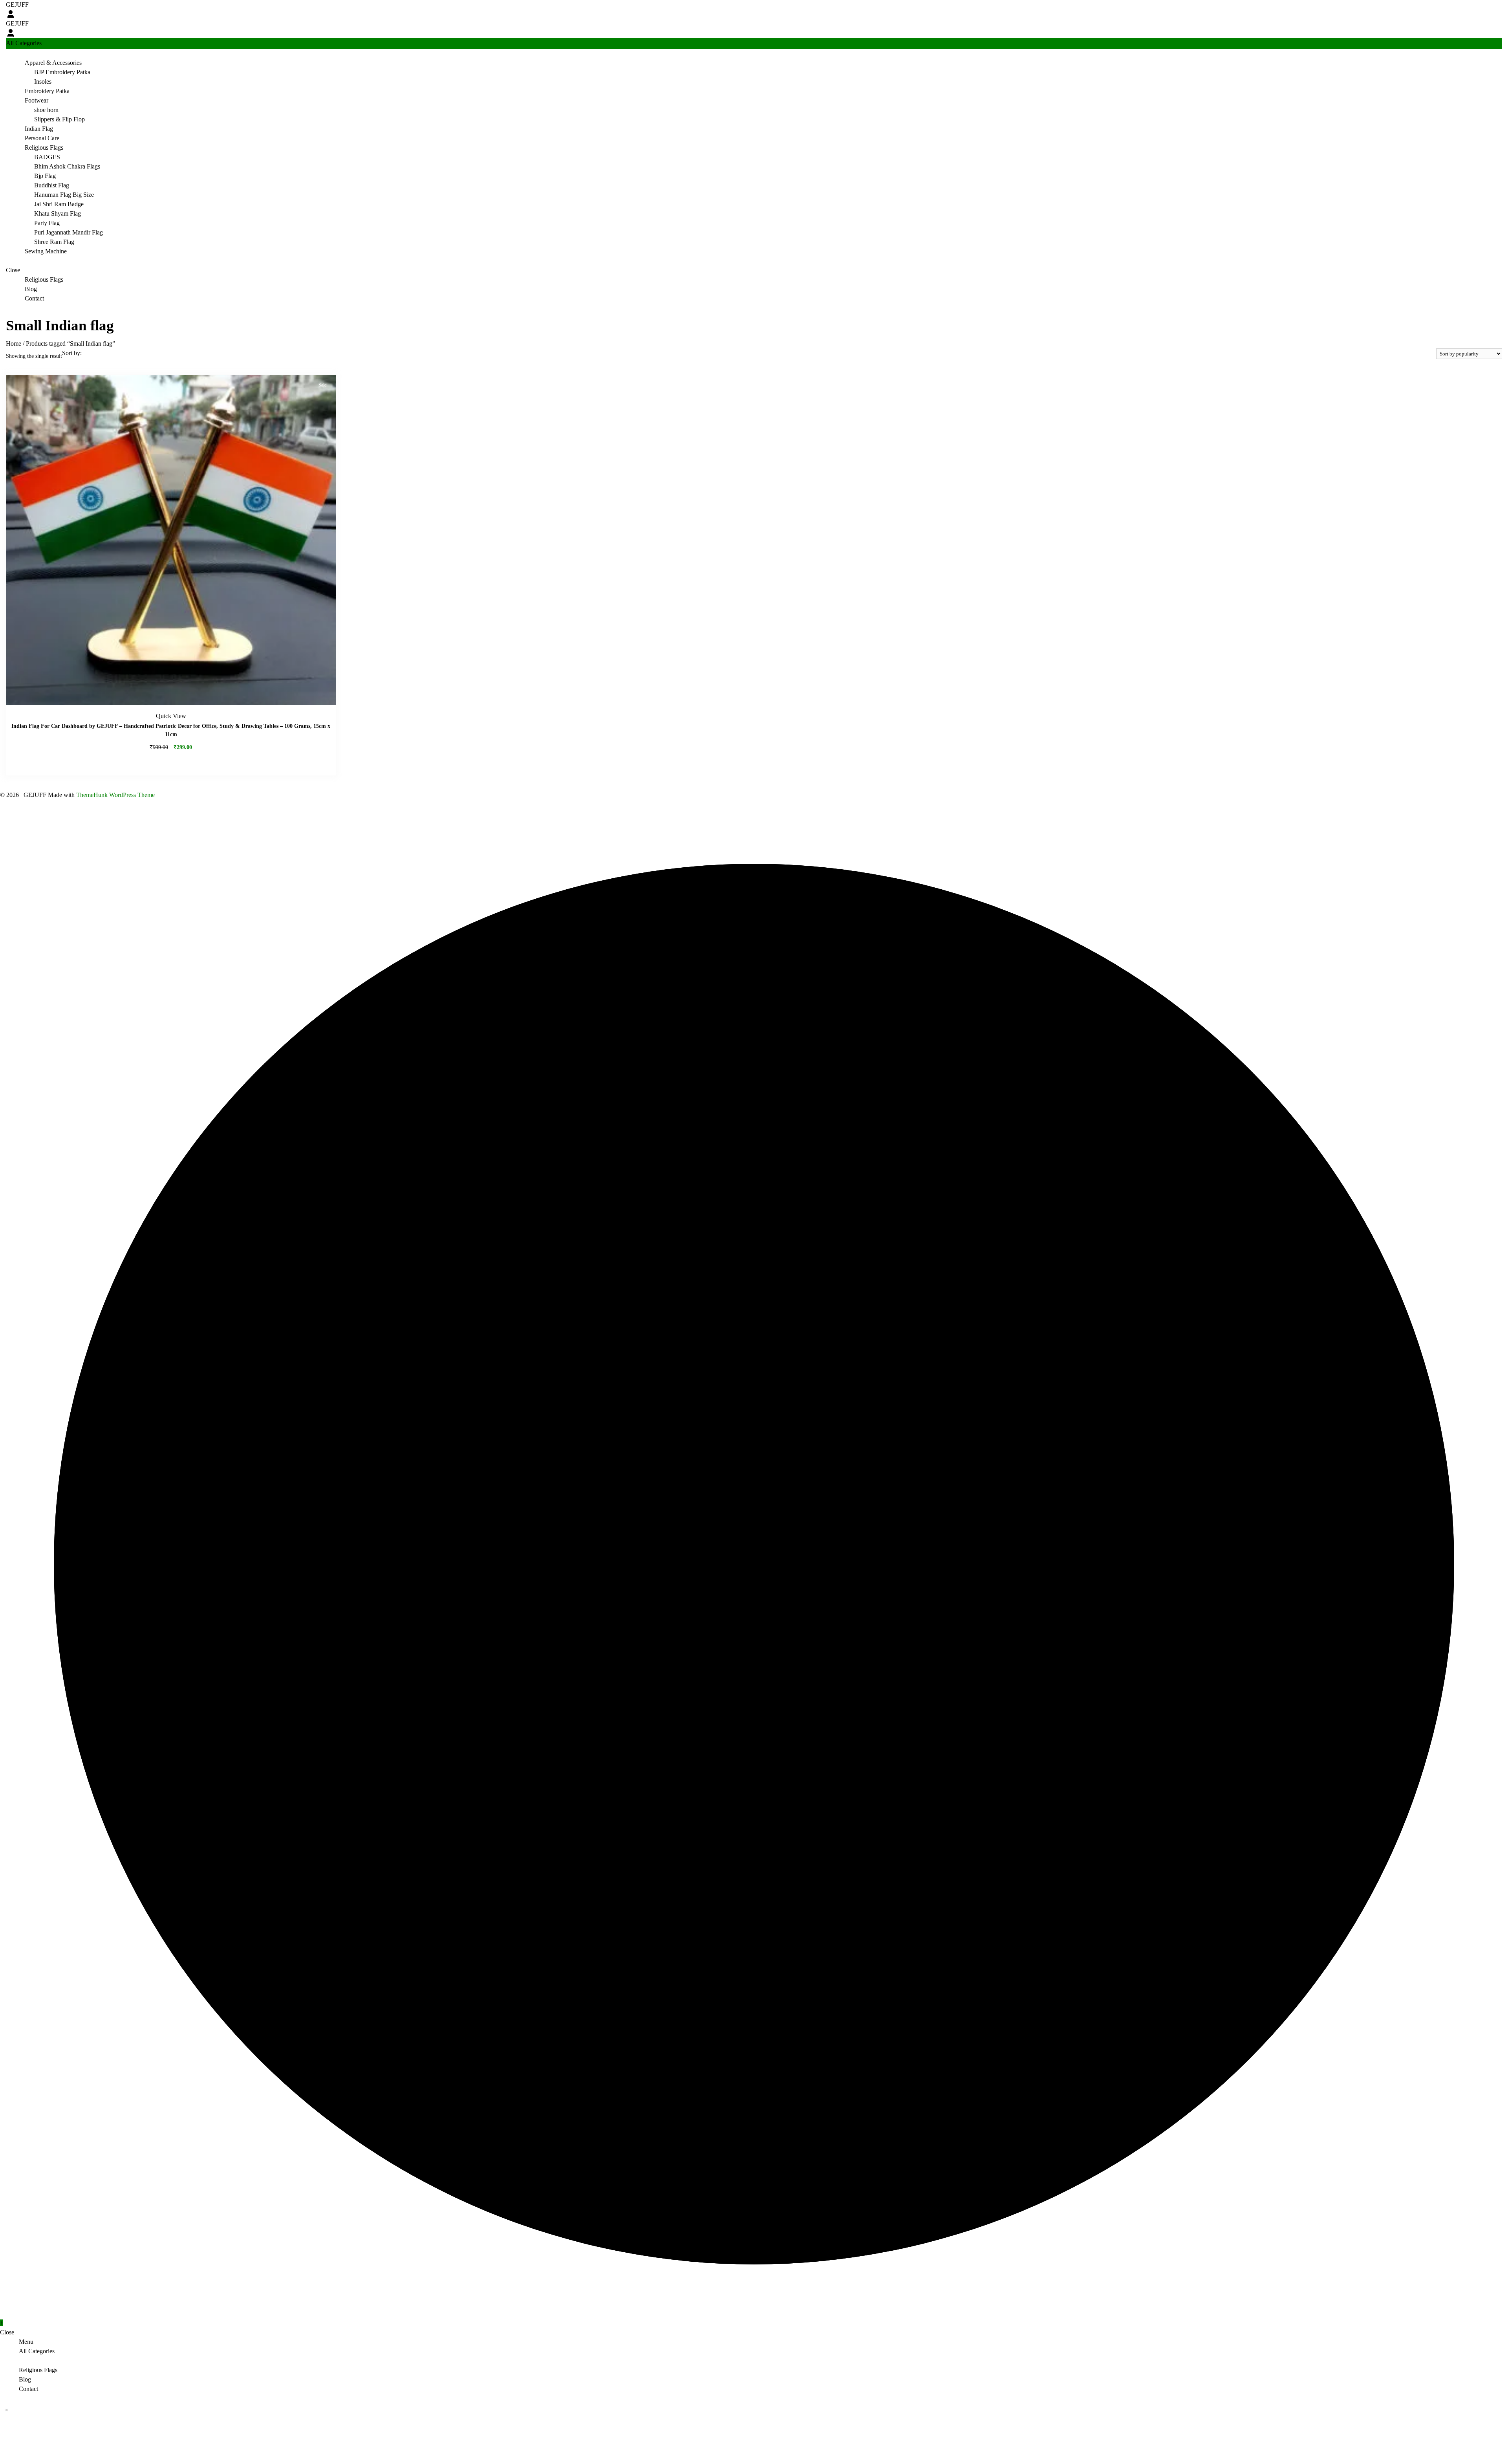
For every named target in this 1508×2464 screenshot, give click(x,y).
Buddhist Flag (52, 185)
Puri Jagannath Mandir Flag (69, 232)
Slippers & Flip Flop (59, 119)
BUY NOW (171, 762)
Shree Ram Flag (54, 242)
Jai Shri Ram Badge (59, 204)
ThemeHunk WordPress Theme (115, 795)
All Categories (37, 2351)
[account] (11, 14)
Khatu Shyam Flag (58, 213)
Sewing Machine (46, 251)
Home (14, 343)
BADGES (47, 157)
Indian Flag (39, 129)
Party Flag (47, 223)
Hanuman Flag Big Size (64, 195)
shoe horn (46, 110)
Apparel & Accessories (53, 63)
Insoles (43, 82)
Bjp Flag (45, 176)
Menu (26, 2342)
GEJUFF (17, 5)
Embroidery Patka (47, 91)
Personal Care (42, 138)
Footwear (37, 100)
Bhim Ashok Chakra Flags (67, 166)
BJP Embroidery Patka (62, 72)
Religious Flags (44, 147)
